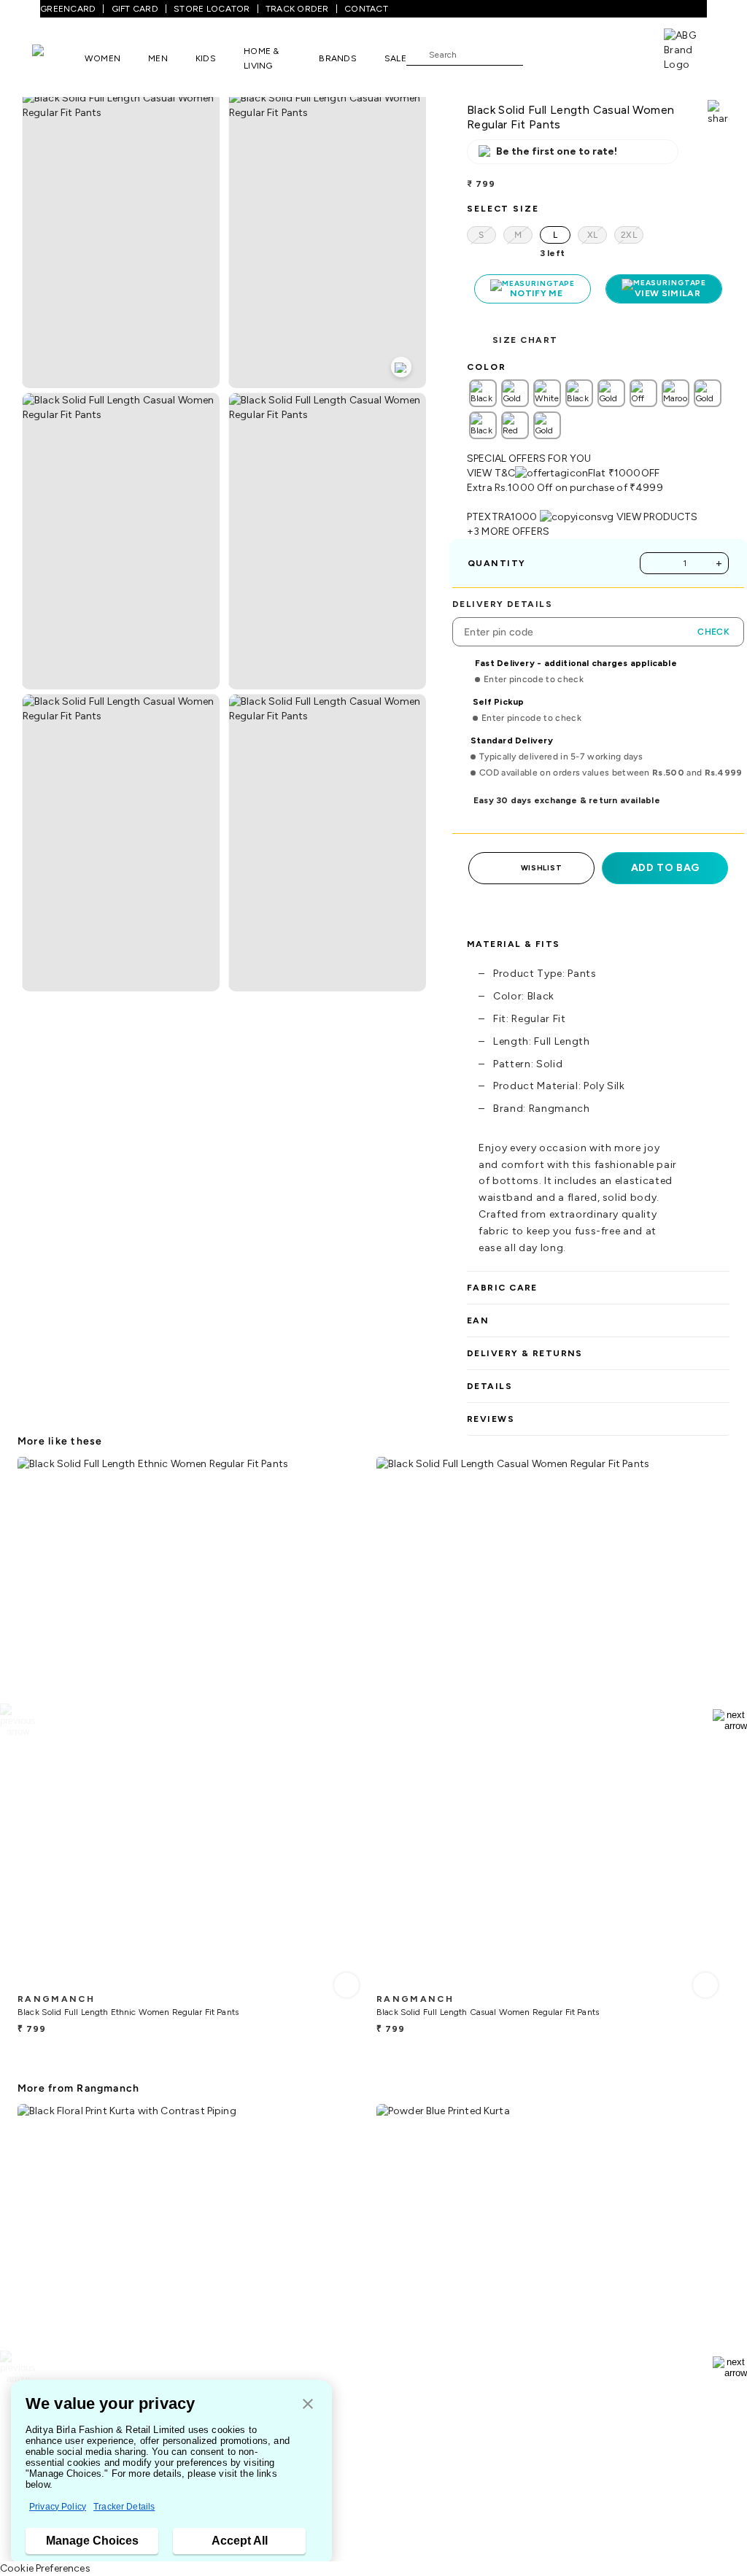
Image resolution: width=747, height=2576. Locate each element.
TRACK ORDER (297, 9)
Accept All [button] (240, 2541)
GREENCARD (68, 9)
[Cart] (622, 53)
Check (713, 632)
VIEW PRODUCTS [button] (657, 517)
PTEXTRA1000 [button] (502, 517)
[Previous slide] (17, 1720)
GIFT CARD (135, 9)
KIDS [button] (206, 58)
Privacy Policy (58, 2507)
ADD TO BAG (665, 868)
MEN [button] (158, 58)
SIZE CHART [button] (525, 340)
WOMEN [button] (102, 58)
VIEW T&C (491, 473)
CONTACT (366, 9)
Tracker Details (124, 2507)
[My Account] (582, 54)
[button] (308, 2405)
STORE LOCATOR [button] (212, 9)
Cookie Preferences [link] (45, 2568)
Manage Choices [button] (92, 2541)
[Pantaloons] (58, 58)
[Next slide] (730, 1720)
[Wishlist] (541, 55)
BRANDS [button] (338, 58)
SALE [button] (395, 58)
